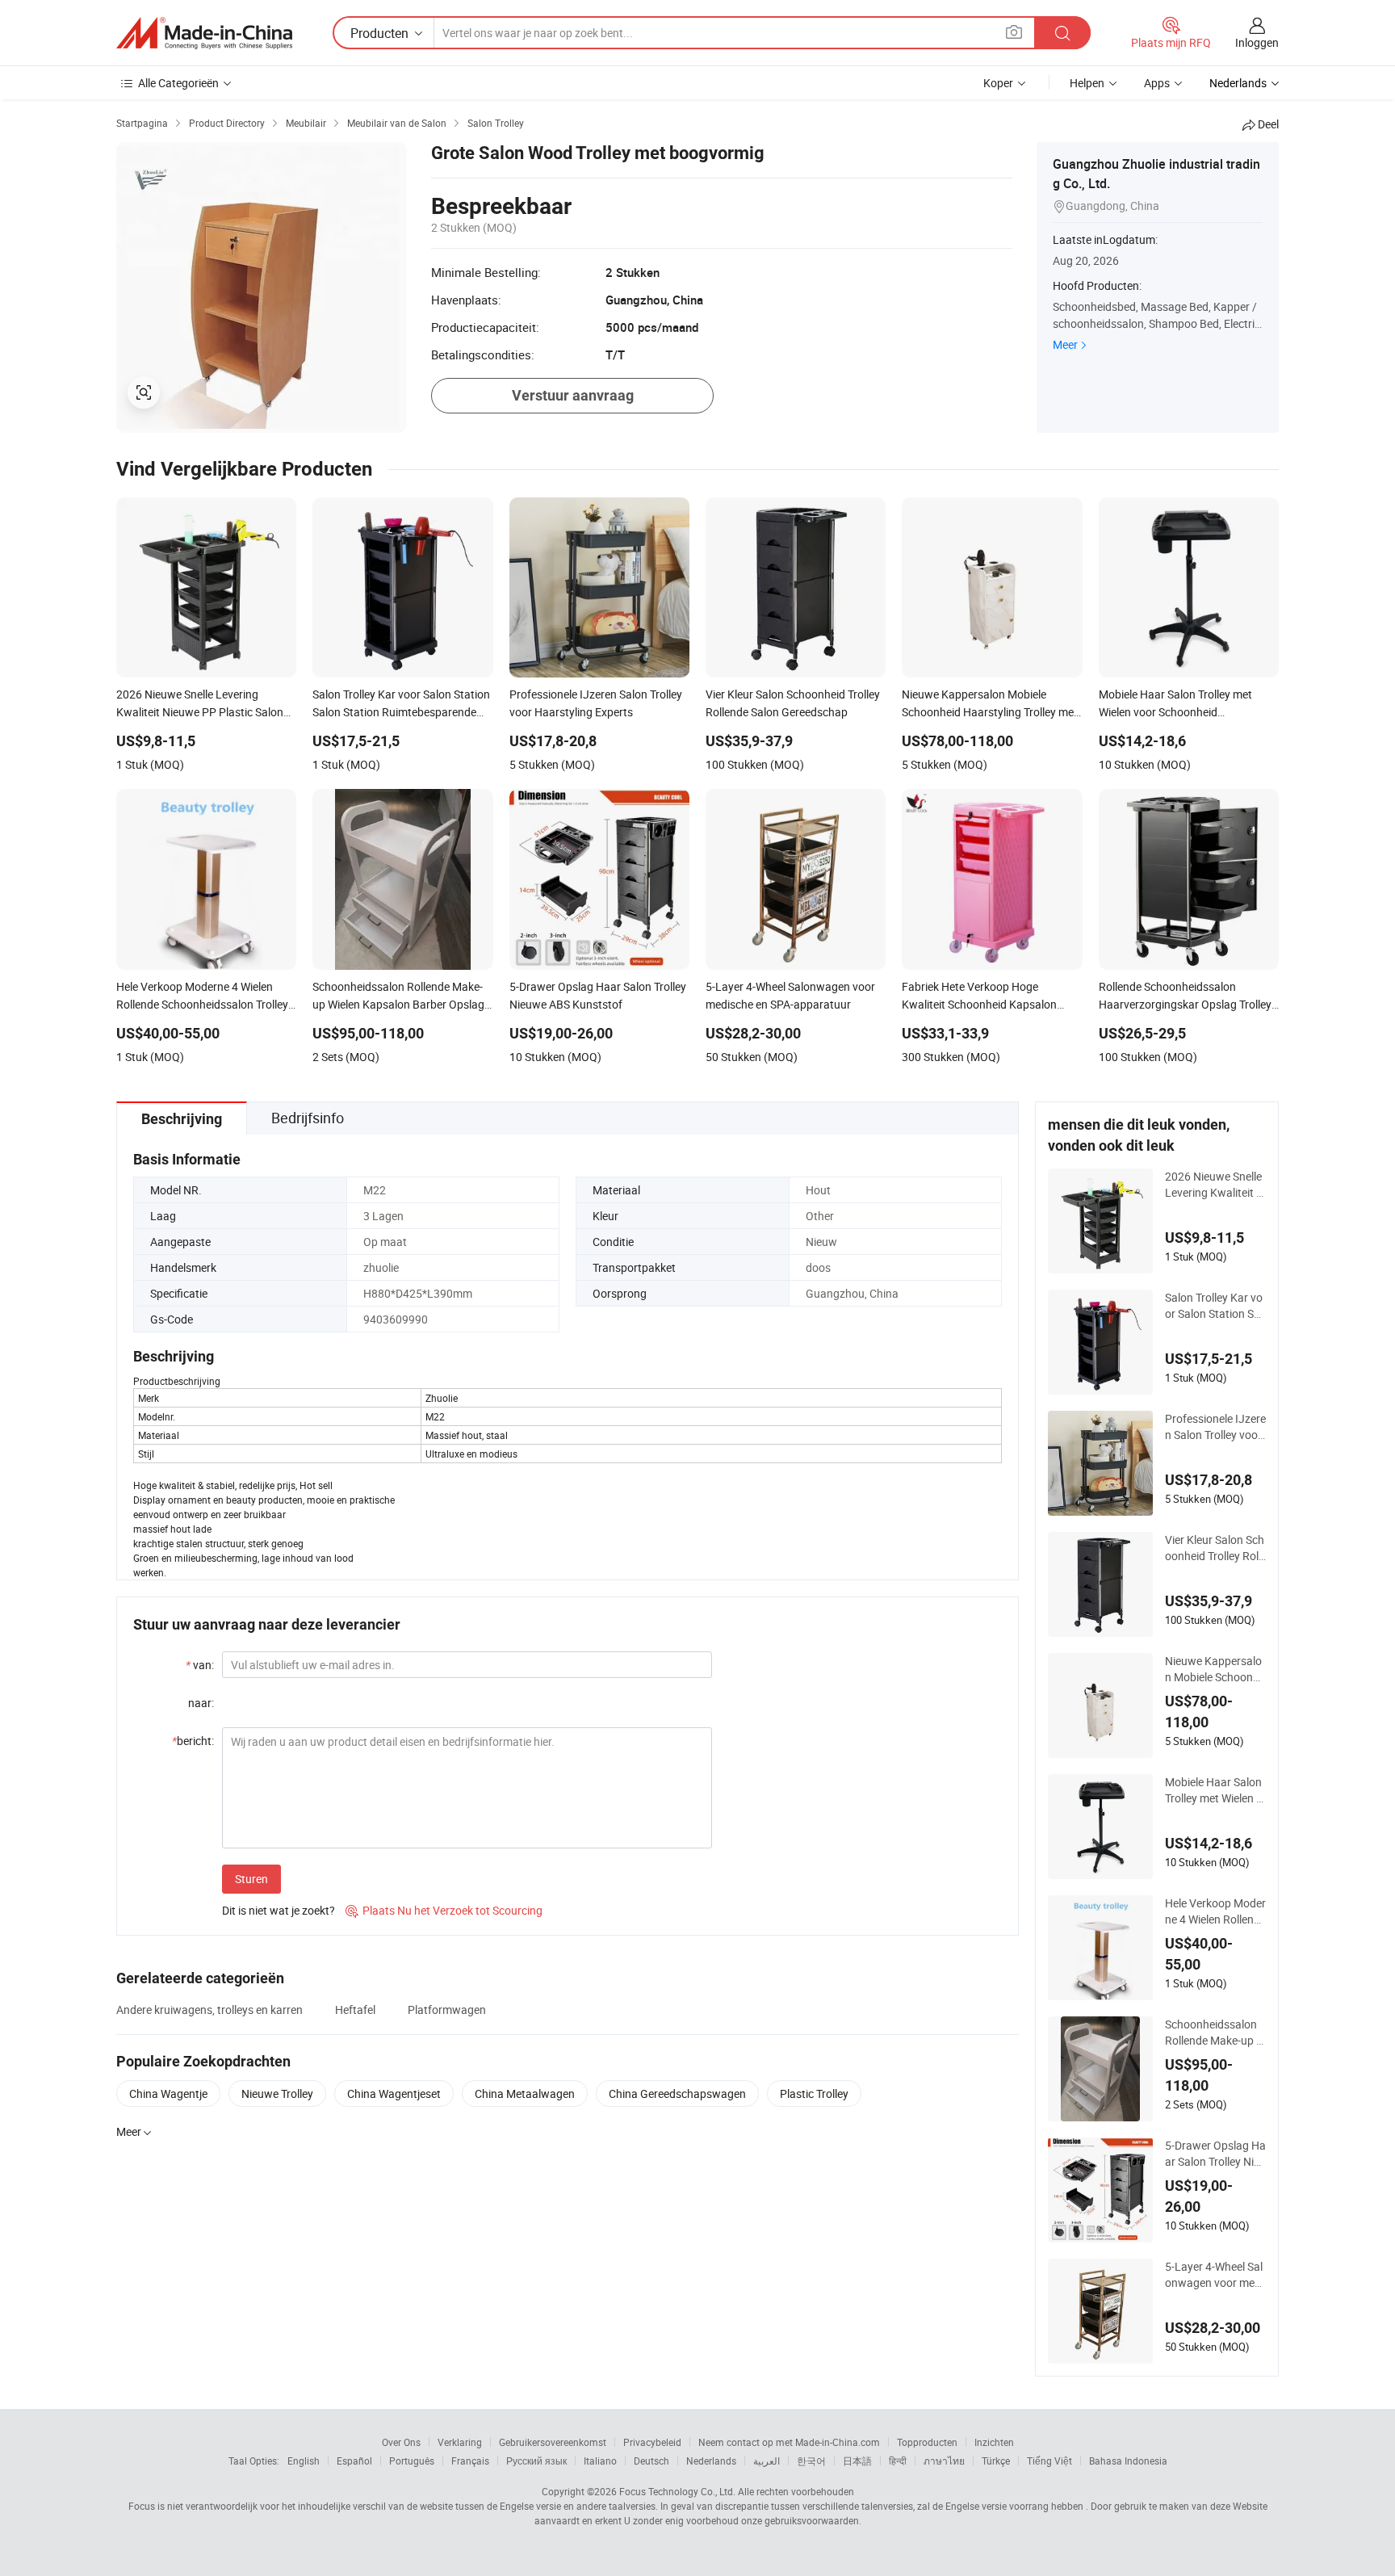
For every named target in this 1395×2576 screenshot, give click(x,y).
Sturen (251, 1879)
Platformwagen (447, 2010)
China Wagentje (168, 2094)
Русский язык (536, 2461)
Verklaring (460, 2442)
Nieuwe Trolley (277, 2094)
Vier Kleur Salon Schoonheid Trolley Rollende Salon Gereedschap (1215, 1548)
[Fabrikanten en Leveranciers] (204, 33)
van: (200, 1665)
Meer (1065, 344)
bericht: (193, 1741)
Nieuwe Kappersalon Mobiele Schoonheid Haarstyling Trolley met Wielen (1215, 1669)
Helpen (1087, 83)
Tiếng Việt (1049, 2461)
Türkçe (996, 2461)
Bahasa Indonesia (1128, 2461)
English (304, 2461)
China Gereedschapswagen (677, 2094)
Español (354, 2461)
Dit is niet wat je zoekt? (279, 1910)
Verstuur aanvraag (573, 395)
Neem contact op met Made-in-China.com (789, 2442)
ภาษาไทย (944, 2461)
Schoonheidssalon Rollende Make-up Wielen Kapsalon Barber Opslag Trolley (1215, 2033)
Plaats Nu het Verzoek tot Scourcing (444, 1910)
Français (470, 2461)
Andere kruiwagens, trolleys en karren (209, 2010)
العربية (767, 2461)
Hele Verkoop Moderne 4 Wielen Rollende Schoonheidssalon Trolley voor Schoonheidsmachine (1215, 1911)
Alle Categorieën (178, 83)
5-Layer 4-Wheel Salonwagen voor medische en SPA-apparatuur (1215, 2275)
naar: (201, 1703)
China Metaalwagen (525, 2094)
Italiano (600, 2461)
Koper (998, 83)
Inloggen (1257, 42)
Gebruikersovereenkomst (553, 2442)
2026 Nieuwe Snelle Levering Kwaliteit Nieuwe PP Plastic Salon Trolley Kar (1215, 1185)
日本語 (857, 2461)
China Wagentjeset (394, 2094)
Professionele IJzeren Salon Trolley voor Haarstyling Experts (1215, 1427)
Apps (1157, 83)
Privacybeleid (652, 2442)
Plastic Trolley (814, 2094)
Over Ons (401, 2442)
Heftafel (355, 2010)
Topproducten (927, 2442)
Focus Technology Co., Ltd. (677, 2491)
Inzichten (994, 2442)
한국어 (811, 2461)
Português (412, 2461)
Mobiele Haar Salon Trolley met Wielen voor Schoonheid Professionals (1214, 1790)
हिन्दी (898, 2461)
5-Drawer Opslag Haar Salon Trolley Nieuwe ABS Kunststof (1215, 2154)
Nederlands (711, 2461)
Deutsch (651, 2461)
